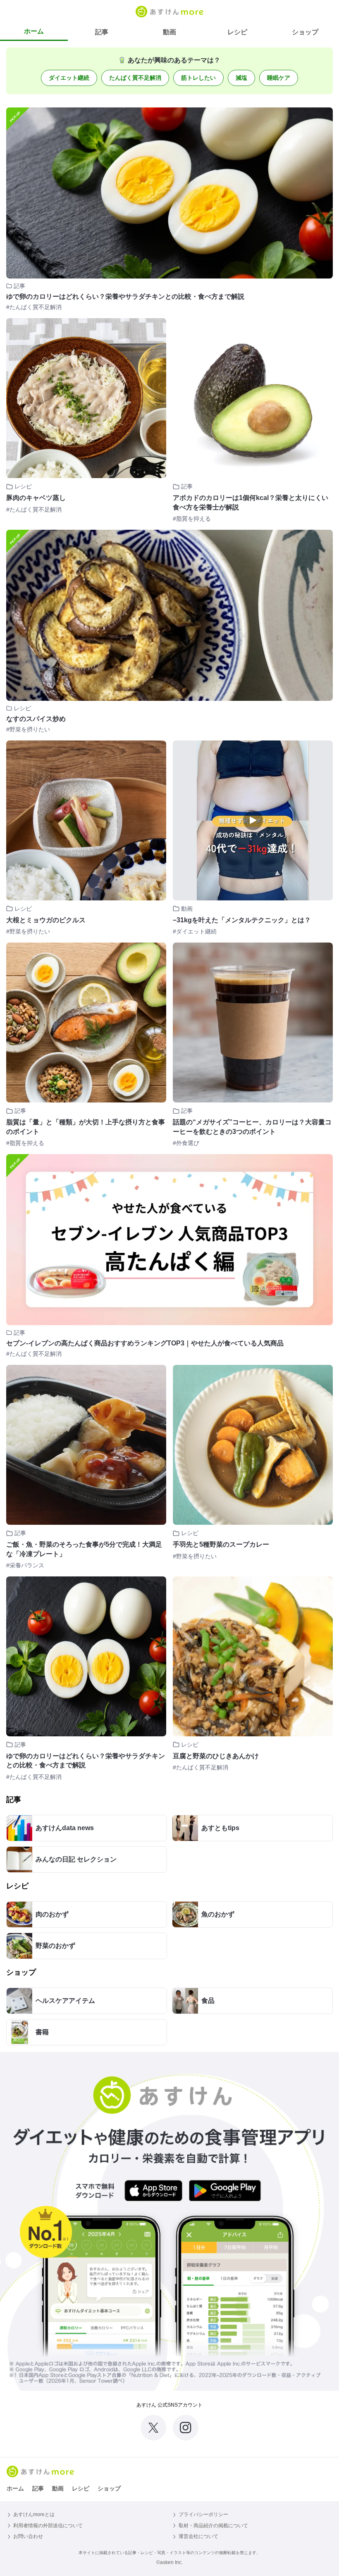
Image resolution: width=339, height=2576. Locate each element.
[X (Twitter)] (153, 2428)
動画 (169, 32)
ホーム (34, 31)
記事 (102, 32)
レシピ (237, 32)
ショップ (305, 32)
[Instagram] (186, 2428)
